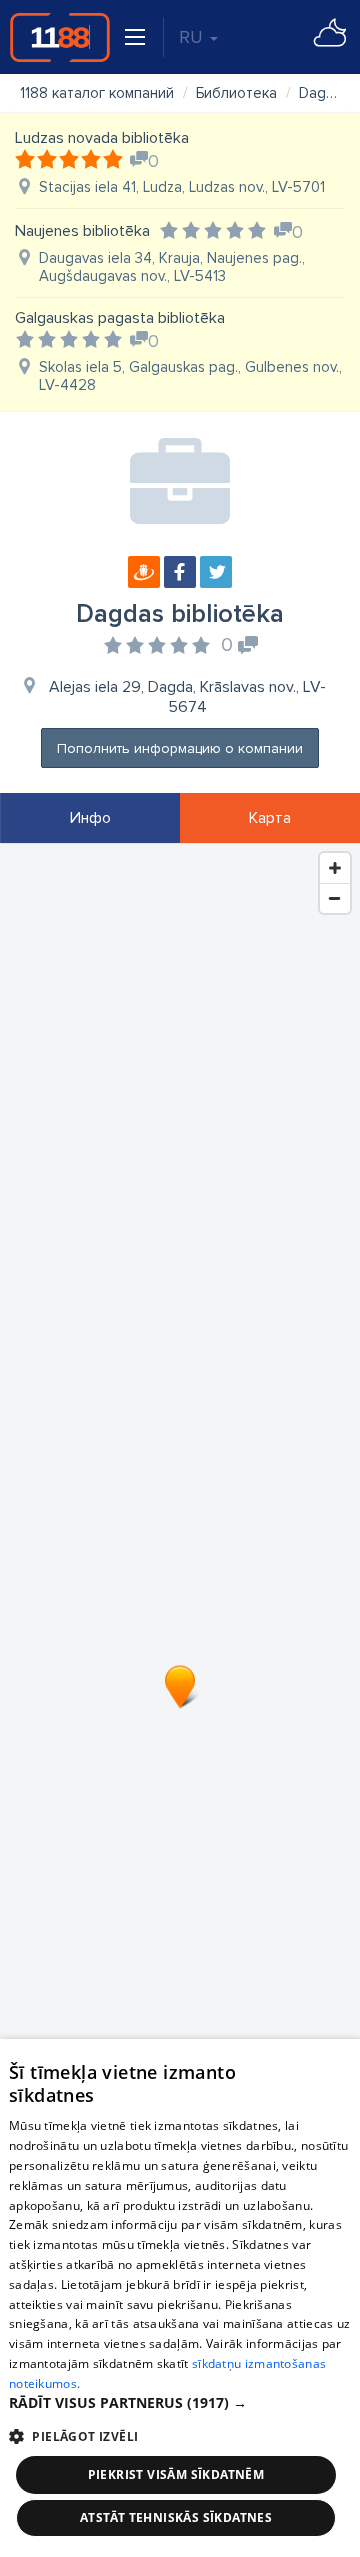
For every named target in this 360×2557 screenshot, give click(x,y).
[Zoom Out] (335, 898)
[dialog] (180, 2298)
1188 (60, 37)
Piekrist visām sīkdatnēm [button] (176, 2474)
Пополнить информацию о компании (180, 748)
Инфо (90, 818)
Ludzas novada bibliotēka (102, 138)
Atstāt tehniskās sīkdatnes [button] (176, 2517)
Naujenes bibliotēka (82, 231)
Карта (270, 818)
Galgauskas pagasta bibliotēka (120, 318)
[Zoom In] (335, 868)
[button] (180, 2403)
